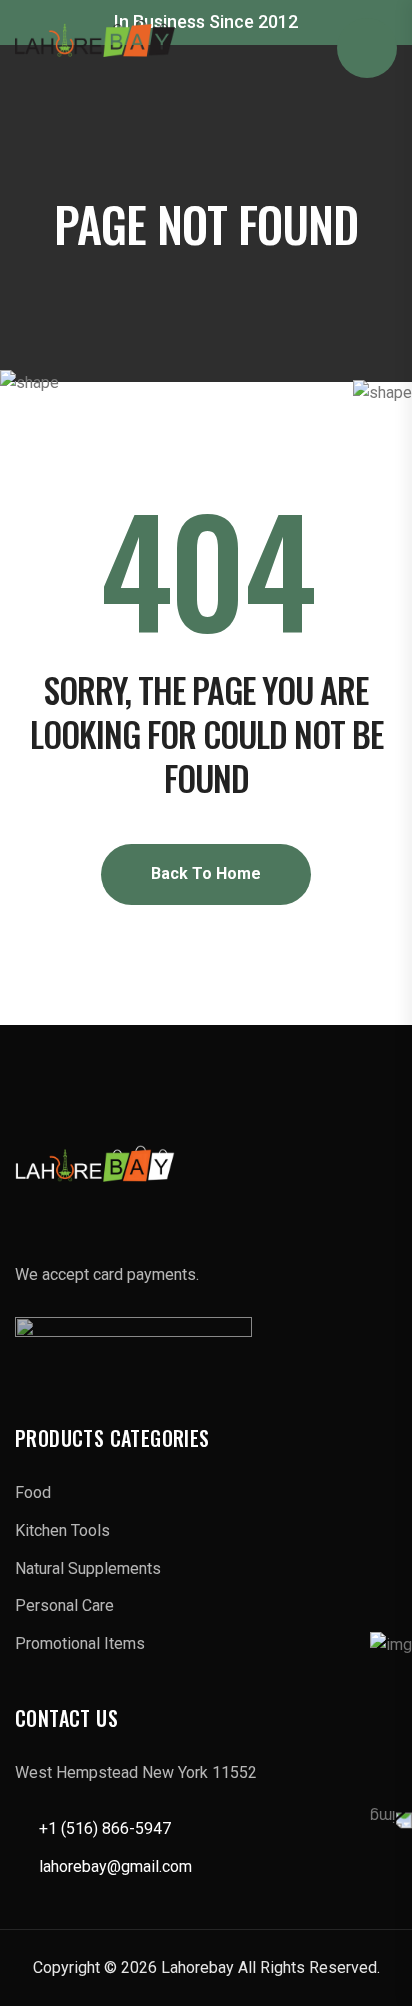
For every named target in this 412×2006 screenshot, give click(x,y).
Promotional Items (80, 1643)
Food (33, 1492)
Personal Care (64, 1605)
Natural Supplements (88, 1568)
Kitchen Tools (62, 1530)
